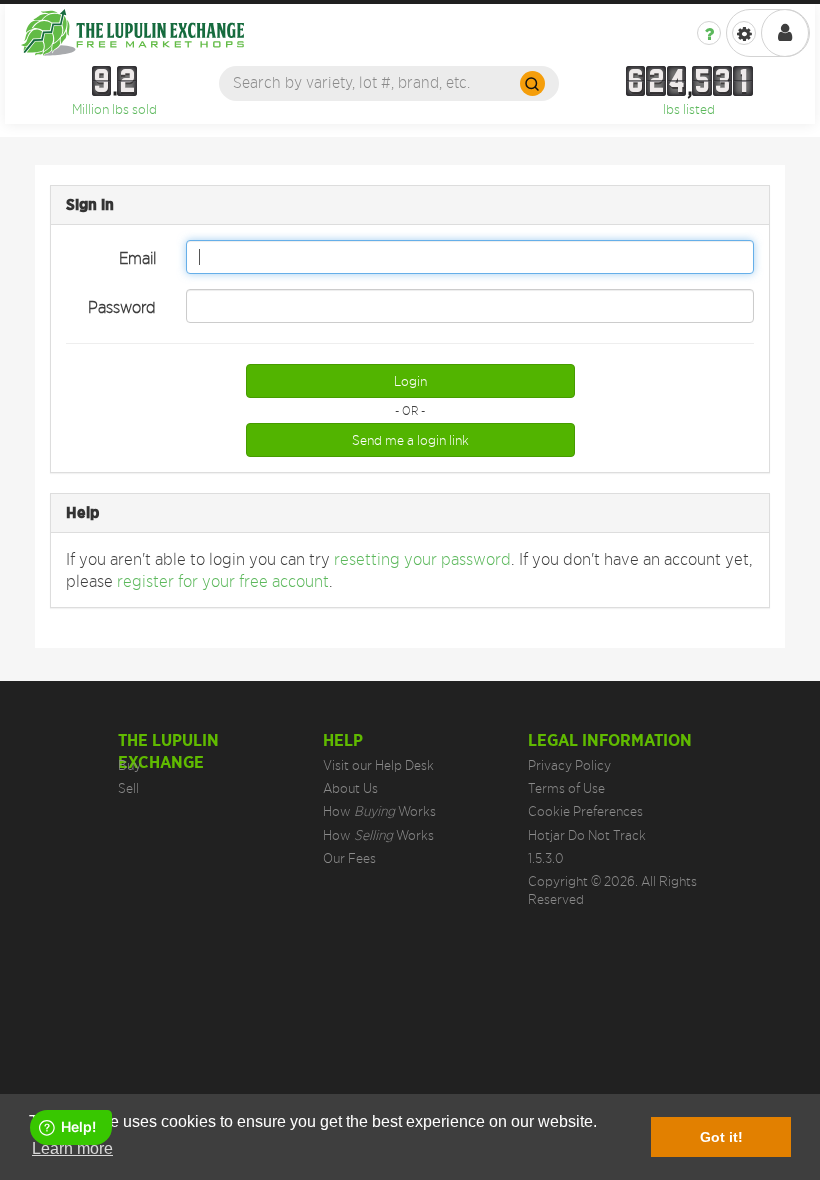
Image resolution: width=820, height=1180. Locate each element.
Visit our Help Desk (378, 765)
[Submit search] (532, 83)
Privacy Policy (569, 765)
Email (137, 258)
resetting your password (422, 559)
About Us (350, 788)
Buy (129, 765)
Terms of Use (566, 788)
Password (122, 307)
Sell (128, 788)
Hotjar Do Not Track (587, 835)
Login (410, 381)
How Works (379, 811)
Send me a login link (410, 440)
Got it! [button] (721, 1137)
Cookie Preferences (585, 811)
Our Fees (349, 858)
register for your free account (223, 581)
